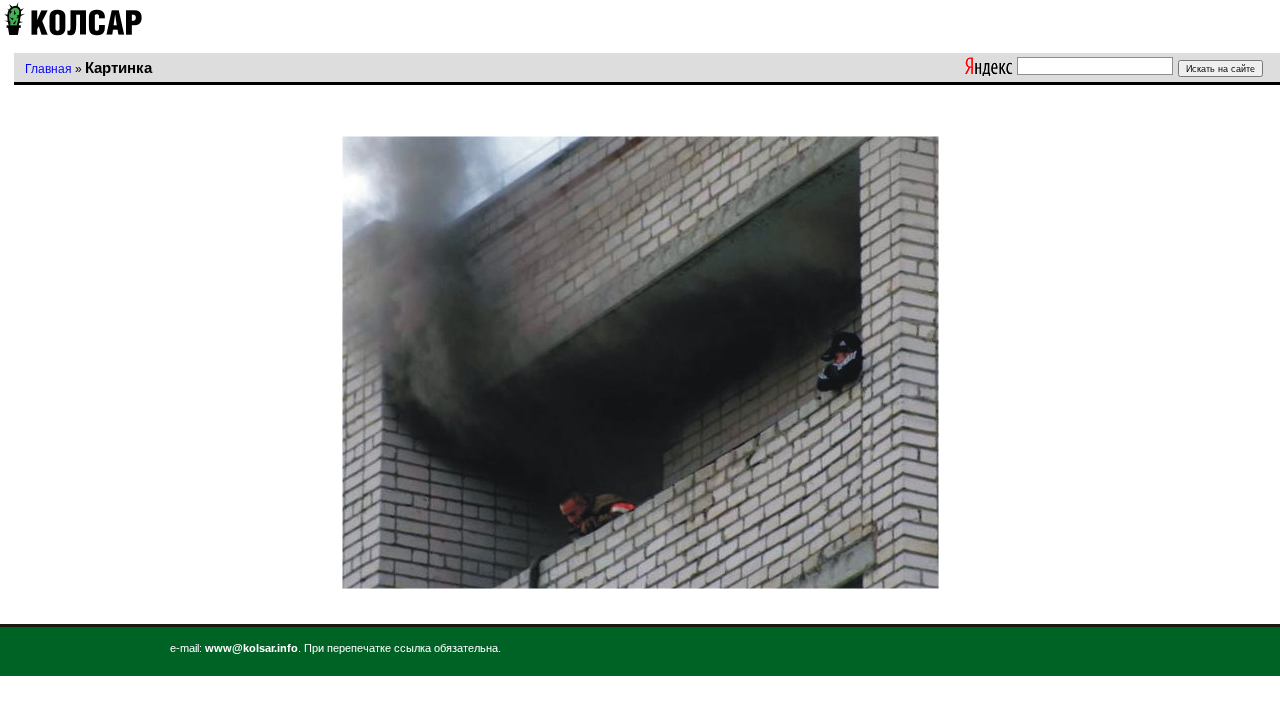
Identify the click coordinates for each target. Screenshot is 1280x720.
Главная (48, 69)
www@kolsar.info (251, 648)
